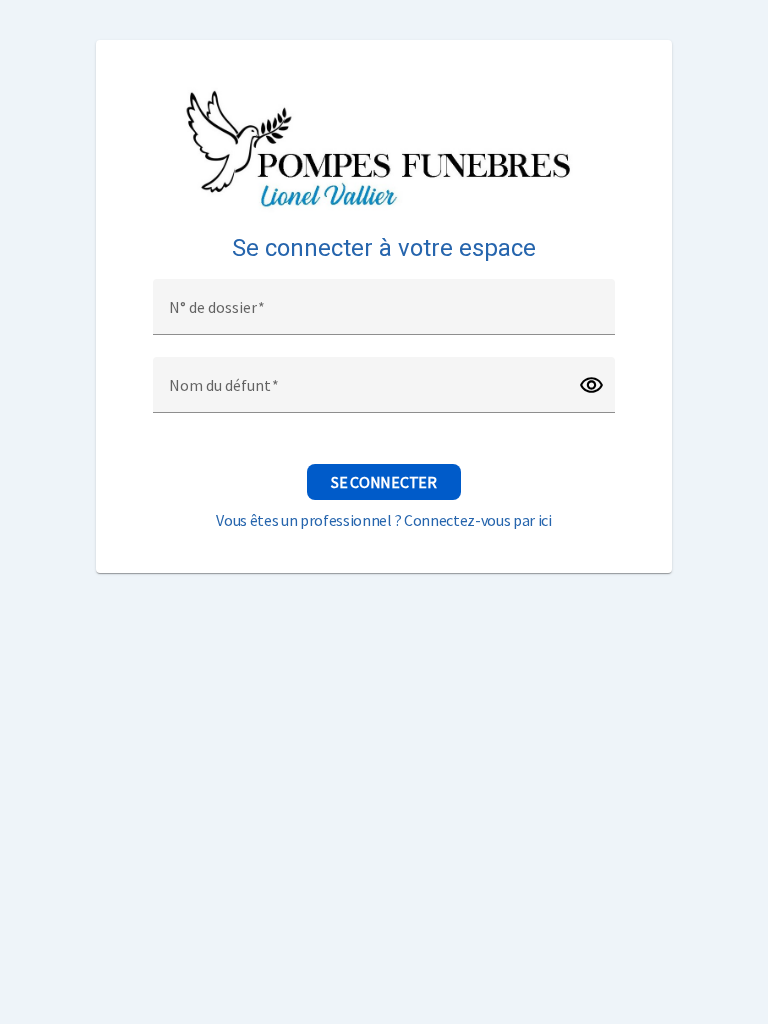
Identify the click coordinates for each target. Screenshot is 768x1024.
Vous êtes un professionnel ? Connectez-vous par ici (384, 520)
